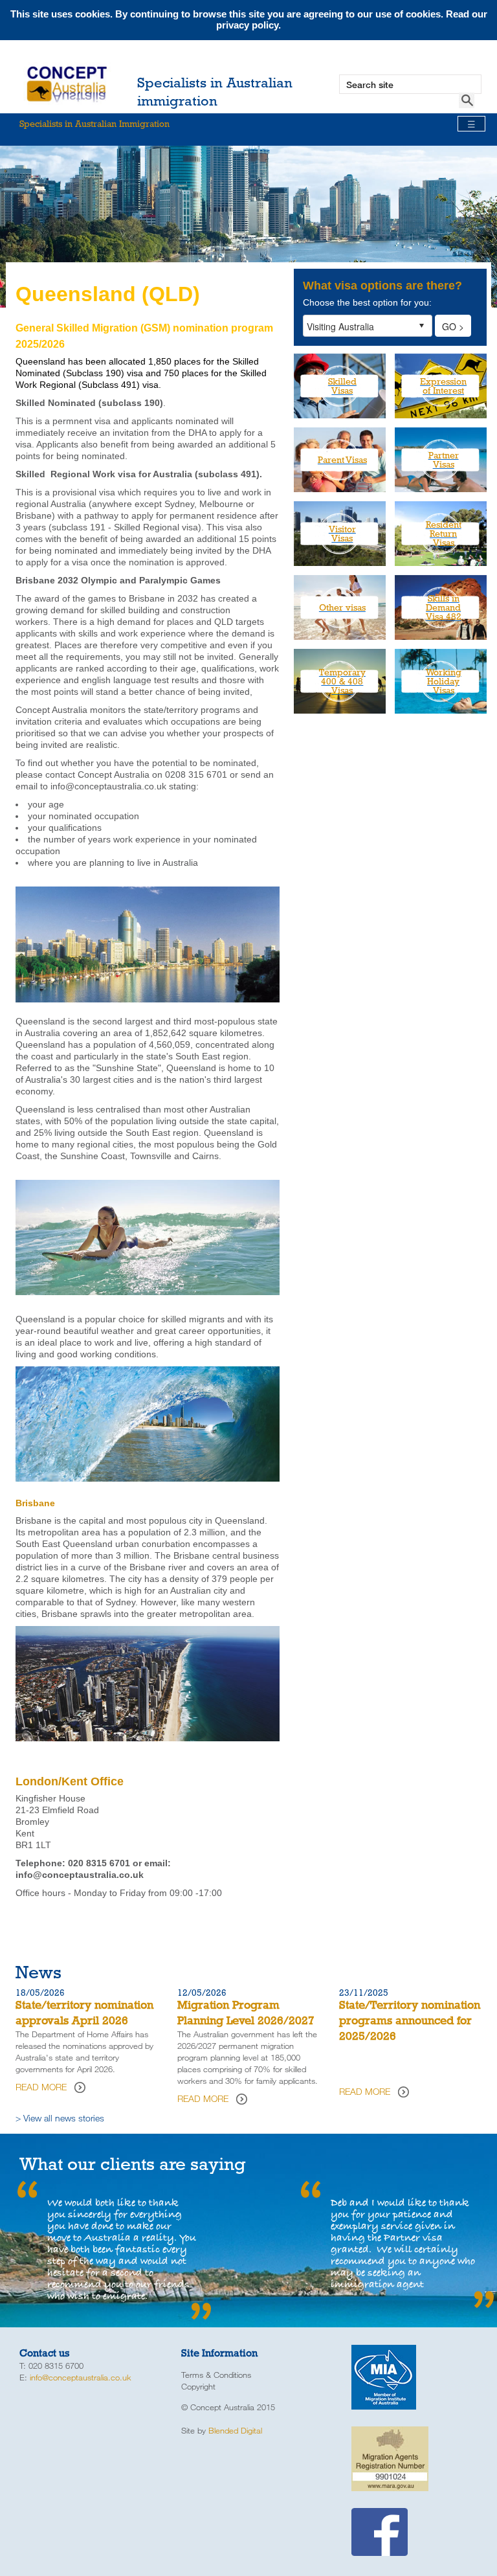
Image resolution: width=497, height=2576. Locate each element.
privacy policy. (248, 25)
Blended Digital (235, 2430)
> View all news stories (60, 2118)
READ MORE (41, 2087)
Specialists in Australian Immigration (248, 124)
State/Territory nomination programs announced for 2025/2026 (410, 2020)
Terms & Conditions (216, 2375)
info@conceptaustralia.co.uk (81, 2377)
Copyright (198, 2386)
